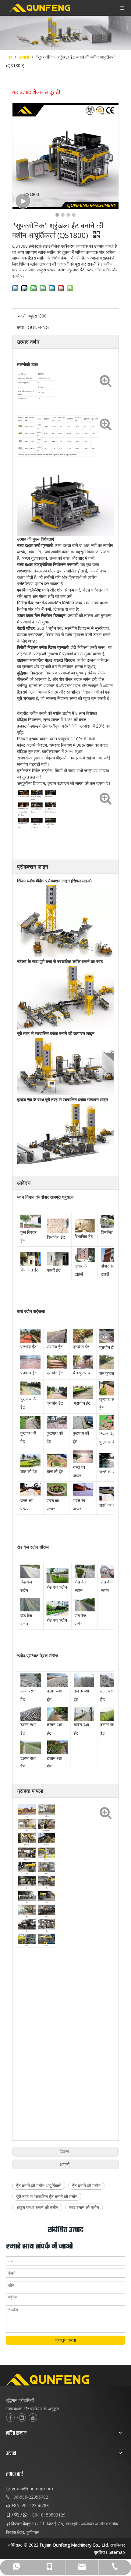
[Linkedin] (22, 2418)
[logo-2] (65, 2380)
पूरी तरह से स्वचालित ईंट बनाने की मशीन (47, 2196)
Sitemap (117, 2552)
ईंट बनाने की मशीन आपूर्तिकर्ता (39, 2186)
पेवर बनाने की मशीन (84, 2207)
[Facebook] (10, 2418)
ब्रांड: (21, 327)
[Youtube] (33, 2418)
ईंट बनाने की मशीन (86, 2186)
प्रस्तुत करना (66, 2340)
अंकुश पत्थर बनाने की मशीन (37, 2207)
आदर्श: (21, 316)
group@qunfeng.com (32, 2488)
